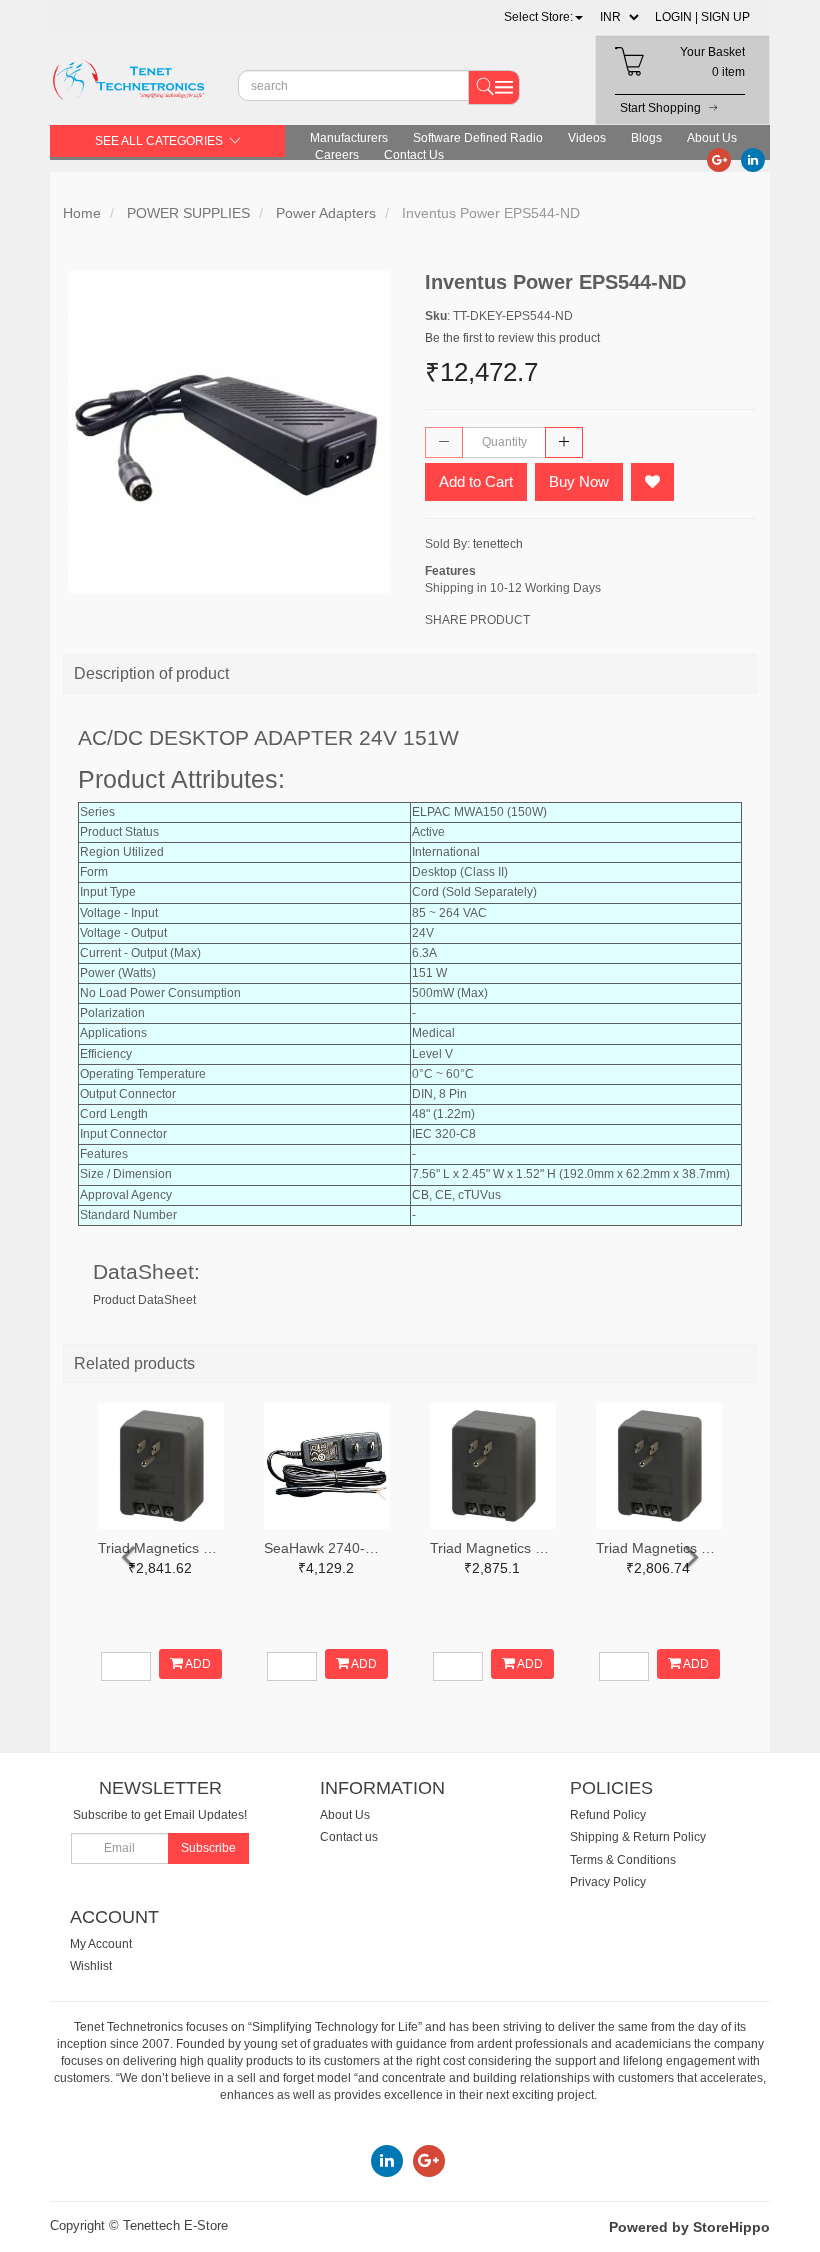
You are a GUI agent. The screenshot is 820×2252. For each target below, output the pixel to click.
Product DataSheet (144, 1300)
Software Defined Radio (478, 138)
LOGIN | (676, 17)
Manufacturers (349, 138)
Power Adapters (326, 213)
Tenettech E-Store (175, 2225)
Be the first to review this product (512, 338)
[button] (543, 17)
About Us (712, 138)
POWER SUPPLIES (188, 213)
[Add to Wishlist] (652, 482)
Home (82, 213)
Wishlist (91, 1966)
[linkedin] (753, 159)
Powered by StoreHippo (689, 2227)
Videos (587, 138)
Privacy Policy (608, 1882)
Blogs (646, 138)
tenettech (498, 544)
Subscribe (208, 1848)
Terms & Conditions (623, 1860)
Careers (337, 155)
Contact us (349, 1837)
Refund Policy (608, 1815)
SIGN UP (725, 17)
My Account (101, 1944)
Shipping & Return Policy (638, 1837)
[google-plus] (719, 159)
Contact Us (414, 155)
